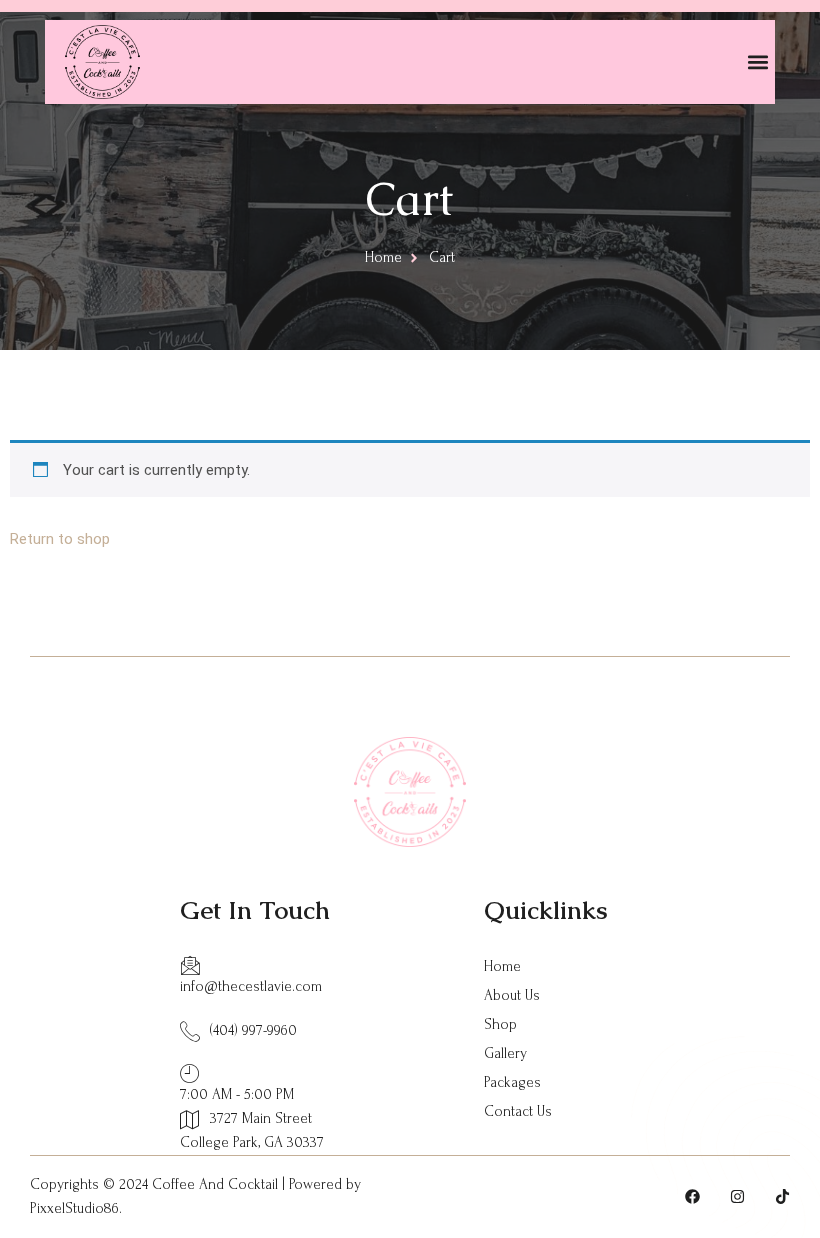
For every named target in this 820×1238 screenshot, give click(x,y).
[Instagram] (737, 1196)
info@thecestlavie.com (251, 986)
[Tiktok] (782, 1196)
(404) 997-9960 (253, 1030)
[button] (758, 62)
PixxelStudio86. (76, 1208)
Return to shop (60, 539)
